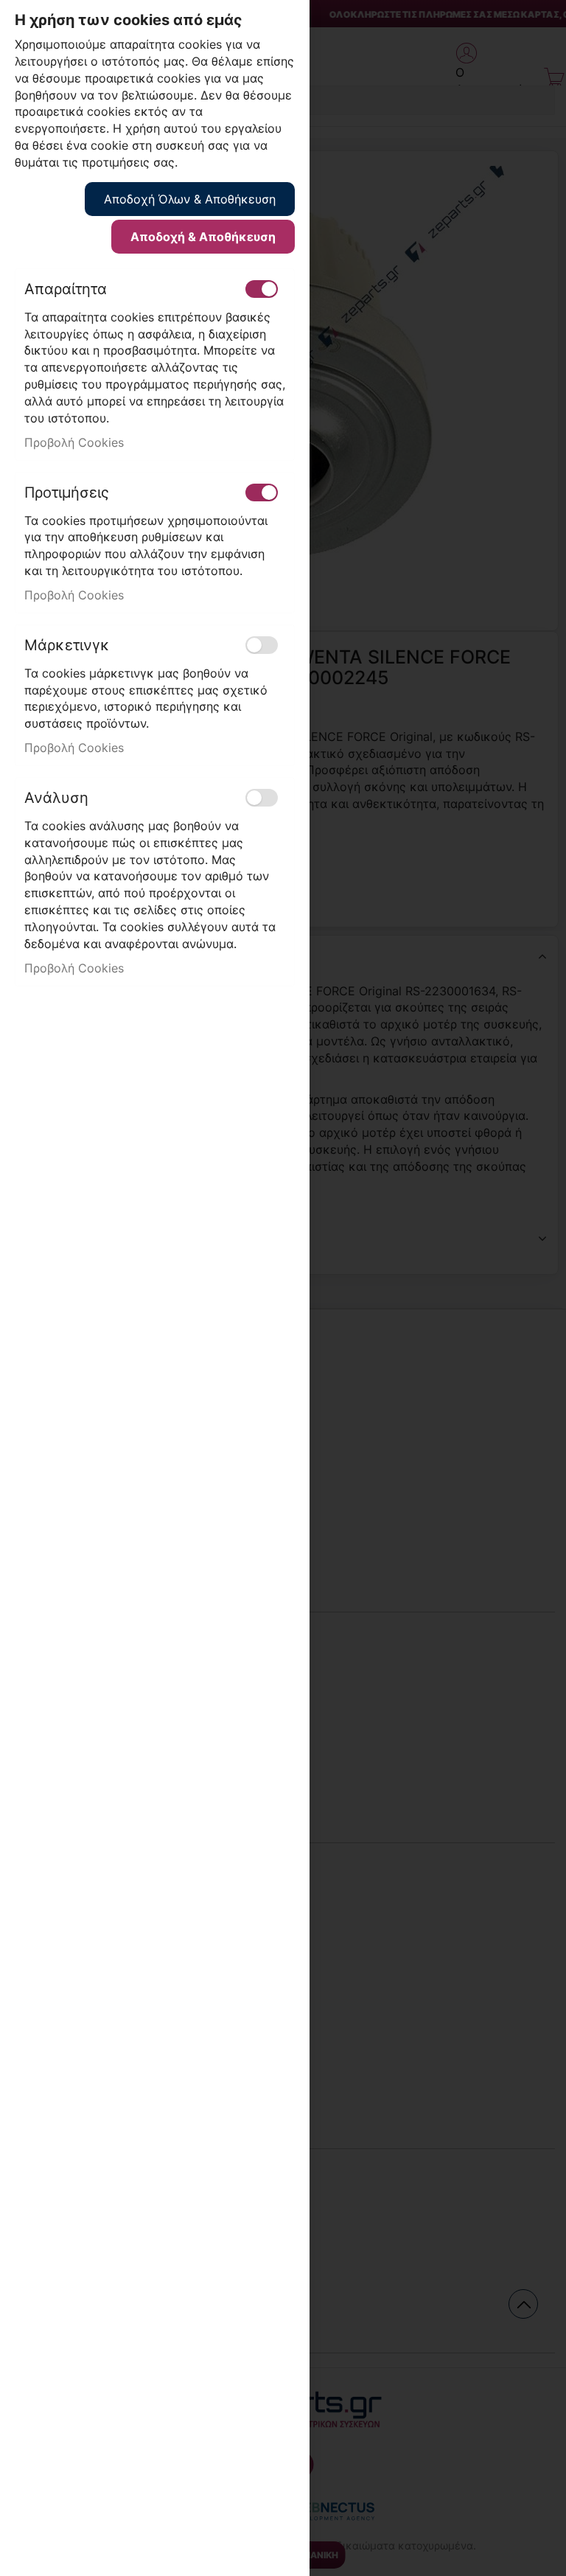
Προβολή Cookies (74, 442)
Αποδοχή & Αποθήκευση (203, 237)
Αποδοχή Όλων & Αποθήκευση (190, 199)
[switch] (262, 289)
